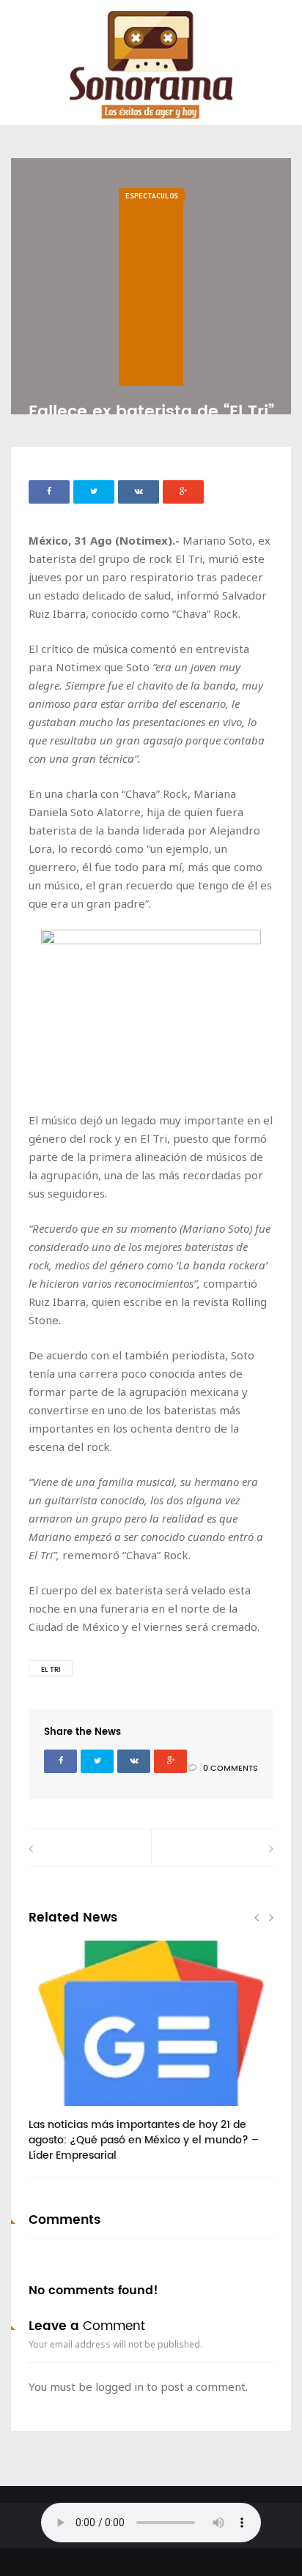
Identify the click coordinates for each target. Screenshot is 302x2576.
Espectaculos (152, 196)
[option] (151, 2059)
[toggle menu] (18, 23)
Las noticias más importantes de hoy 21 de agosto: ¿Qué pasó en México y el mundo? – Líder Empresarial (144, 2140)
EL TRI (51, 1670)
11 (57, 2111)
